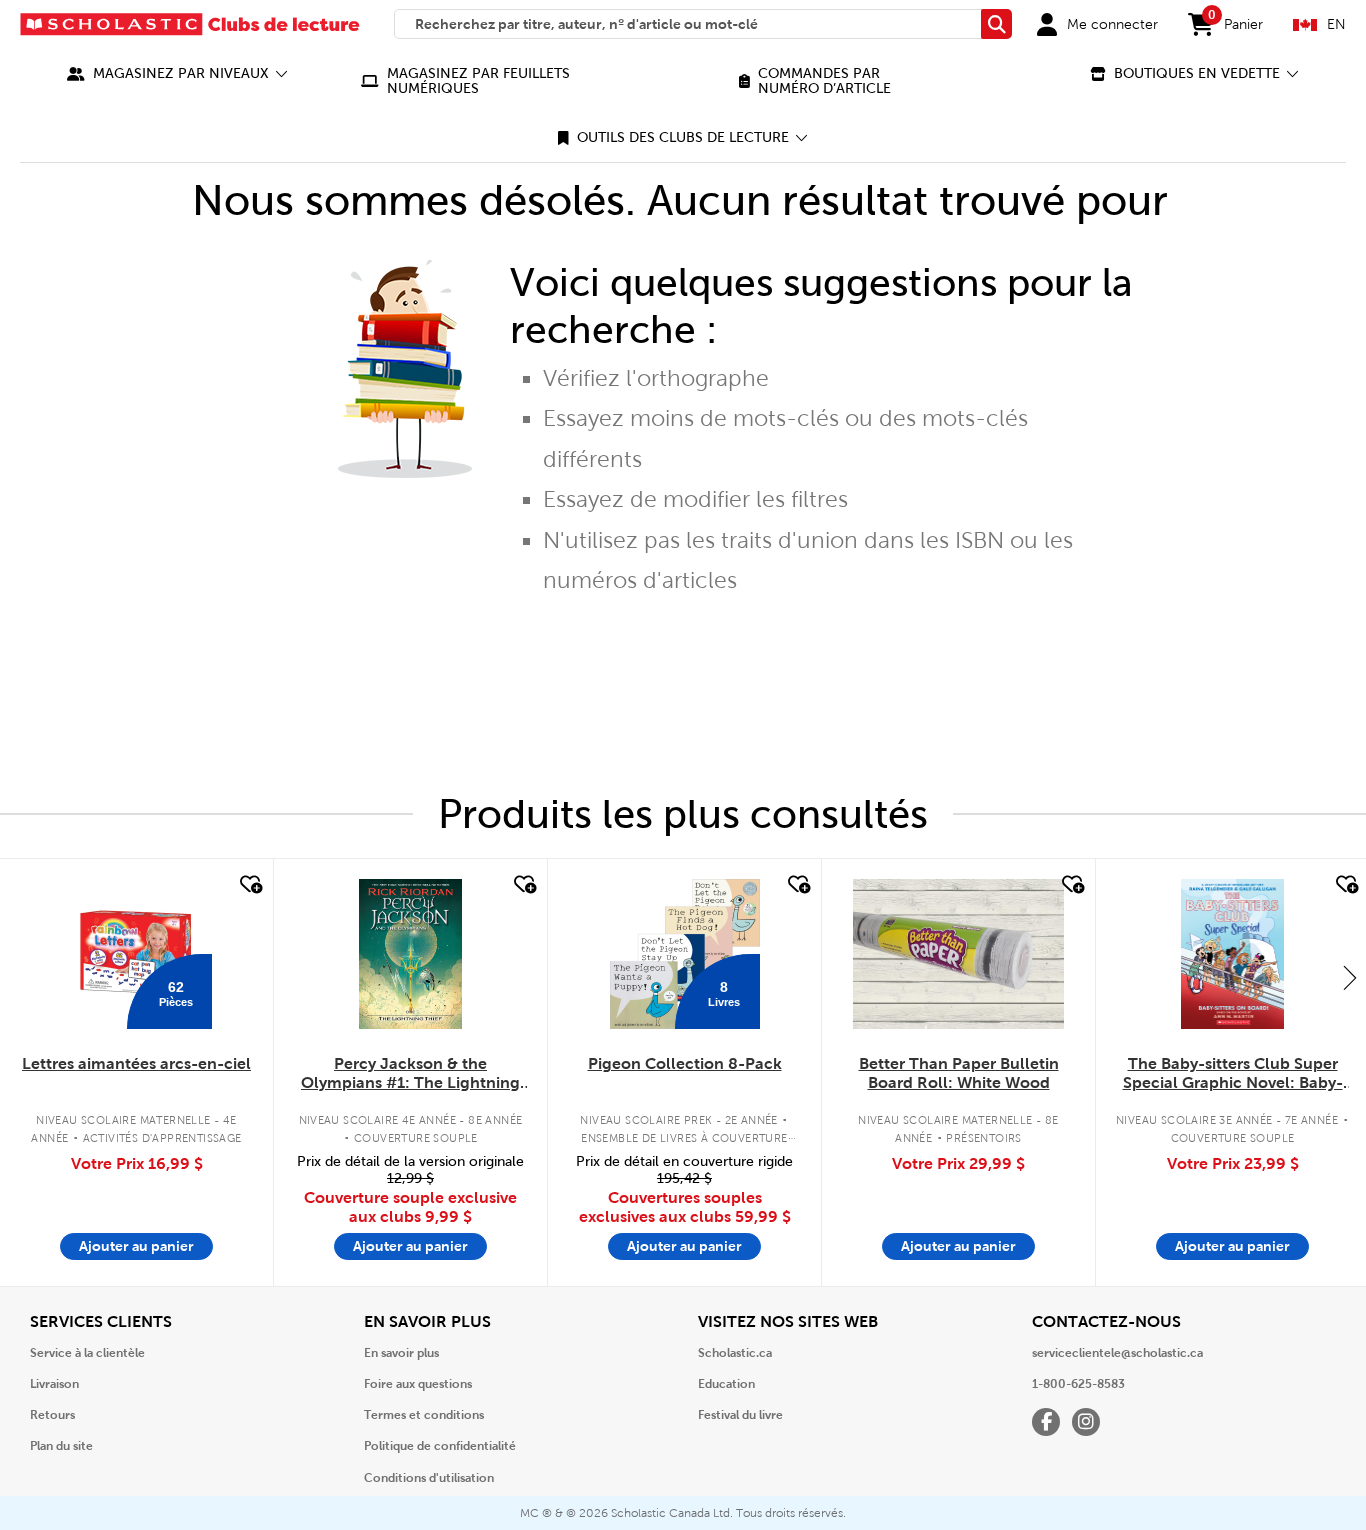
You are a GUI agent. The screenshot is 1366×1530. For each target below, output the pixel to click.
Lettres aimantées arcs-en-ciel (136, 1063)
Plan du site (61, 1446)
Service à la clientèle (87, 1353)
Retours (52, 1415)
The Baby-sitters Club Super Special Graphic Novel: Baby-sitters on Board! (1233, 1074)
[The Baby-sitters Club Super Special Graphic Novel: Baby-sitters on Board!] (1232, 954)
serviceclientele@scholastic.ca (1117, 1353)
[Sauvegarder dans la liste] (249, 885)
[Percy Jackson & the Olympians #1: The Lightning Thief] (410, 954)
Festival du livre (740, 1415)
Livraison (54, 1384)
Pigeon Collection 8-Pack (685, 1063)
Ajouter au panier (136, 1246)
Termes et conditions (424, 1415)
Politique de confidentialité (440, 1446)
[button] (177, 73)
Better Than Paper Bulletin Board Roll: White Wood (959, 1073)
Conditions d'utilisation (429, 1478)
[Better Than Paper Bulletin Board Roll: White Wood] (958, 954)
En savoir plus (401, 1353)
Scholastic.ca (735, 1353)
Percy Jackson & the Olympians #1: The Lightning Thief (410, 1074)
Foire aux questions (418, 1384)
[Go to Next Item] (1350, 977)
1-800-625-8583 (1078, 1384)
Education (726, 1384)
